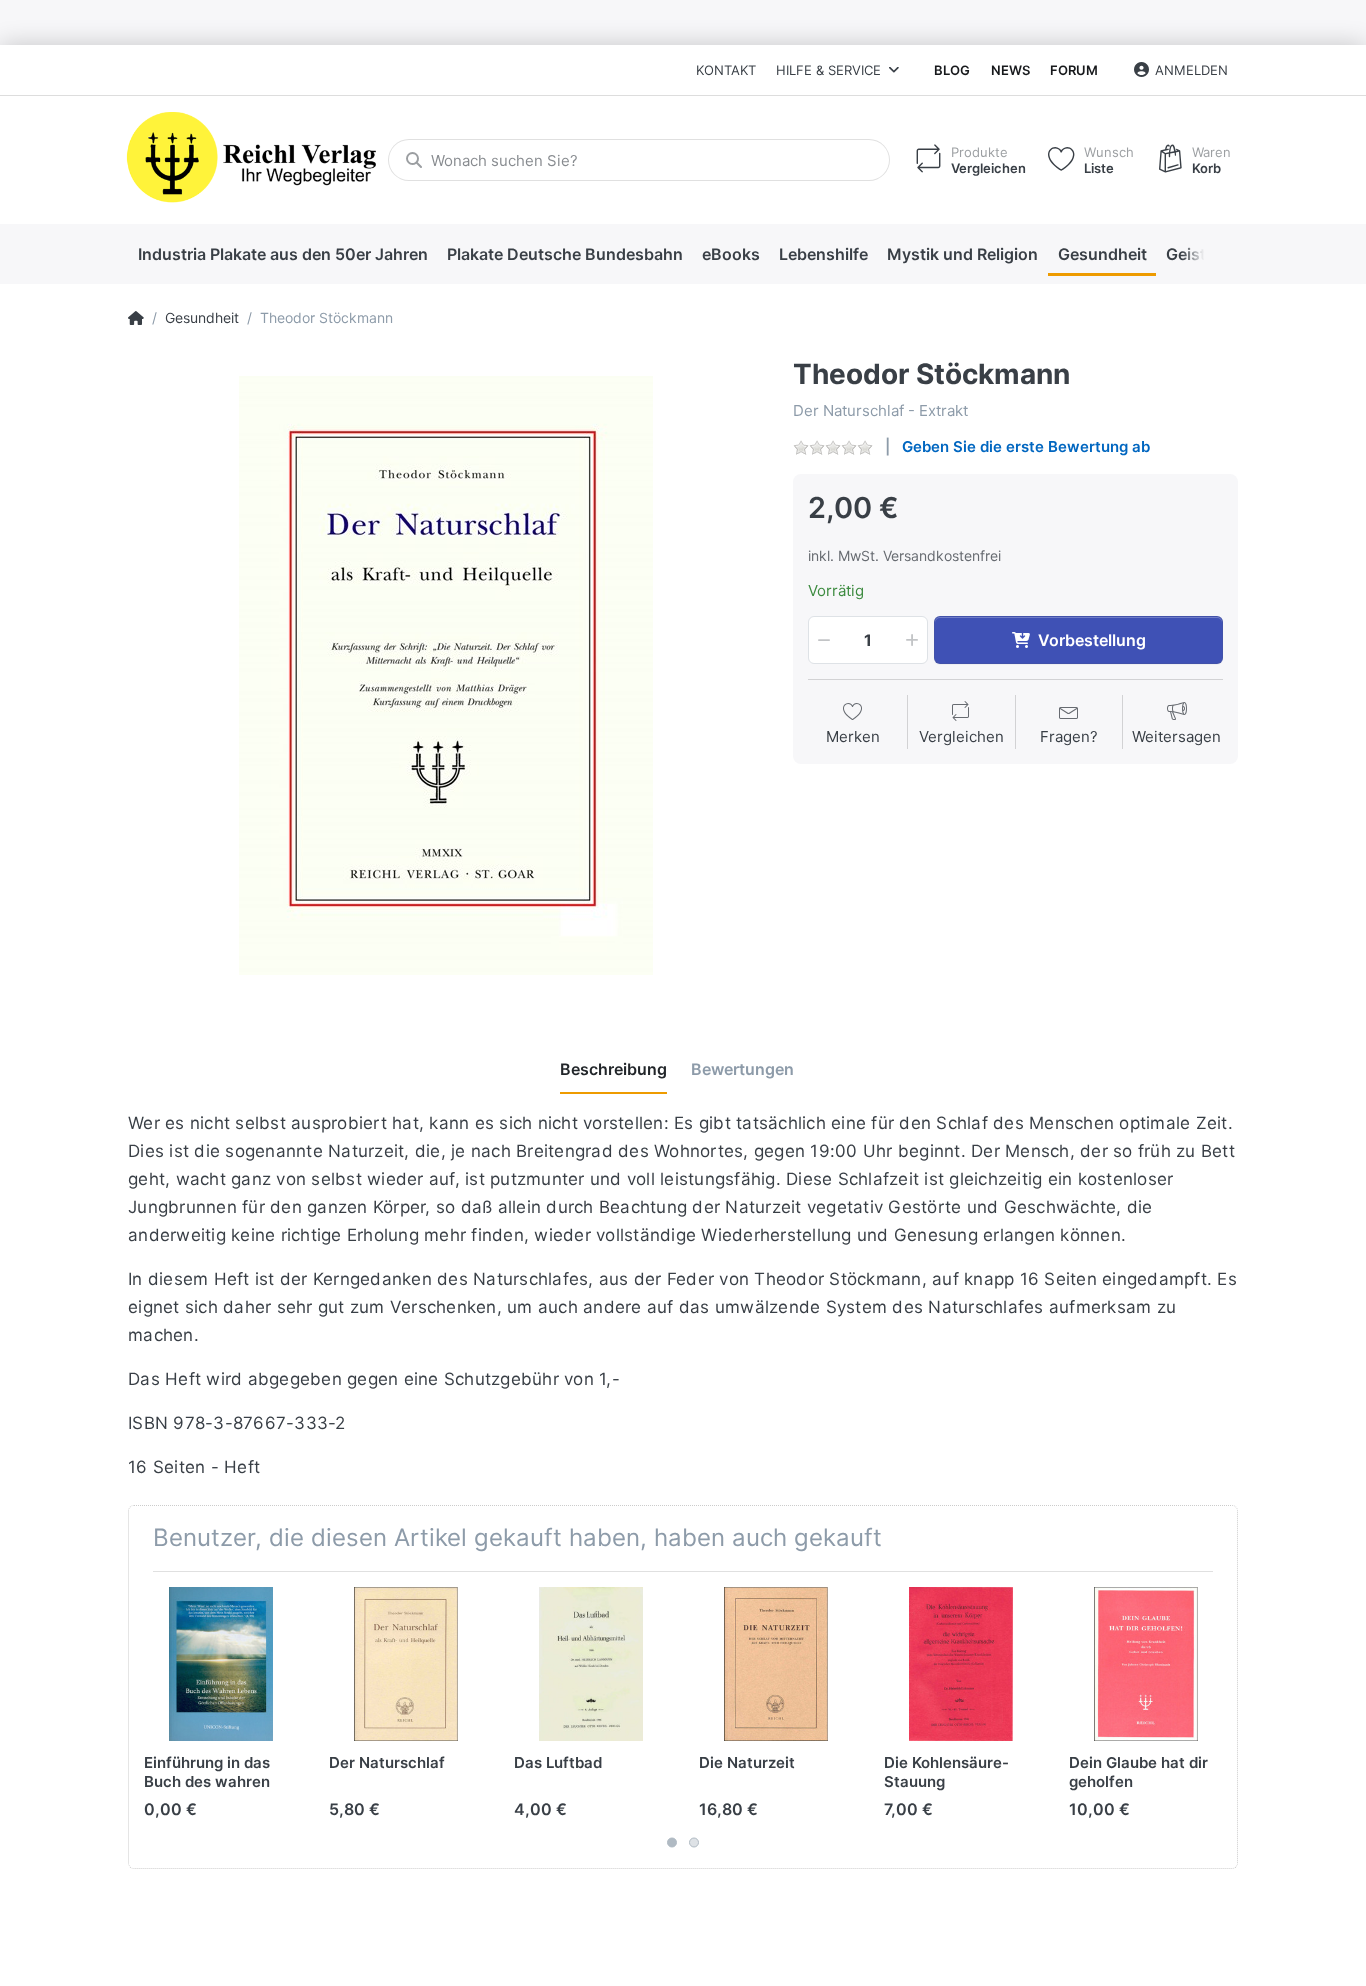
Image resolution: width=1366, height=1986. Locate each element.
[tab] (613, 1070)
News (1010, 70)
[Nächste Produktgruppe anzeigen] (1220, 1720)
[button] (822, 640)
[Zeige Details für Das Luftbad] (591, 1664)
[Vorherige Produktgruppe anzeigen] (146, 1720)
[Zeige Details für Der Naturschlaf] (406, 1664)
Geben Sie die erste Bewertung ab (1026, 446)
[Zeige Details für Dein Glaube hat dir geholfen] (1146, 1664)
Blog (952, 70)
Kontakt (726, 70)
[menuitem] (282, 255)
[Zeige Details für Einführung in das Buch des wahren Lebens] (221, 1664)
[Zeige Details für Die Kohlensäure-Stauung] (961, 1664)
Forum (1074, 70)
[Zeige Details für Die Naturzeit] (776, 1664)
